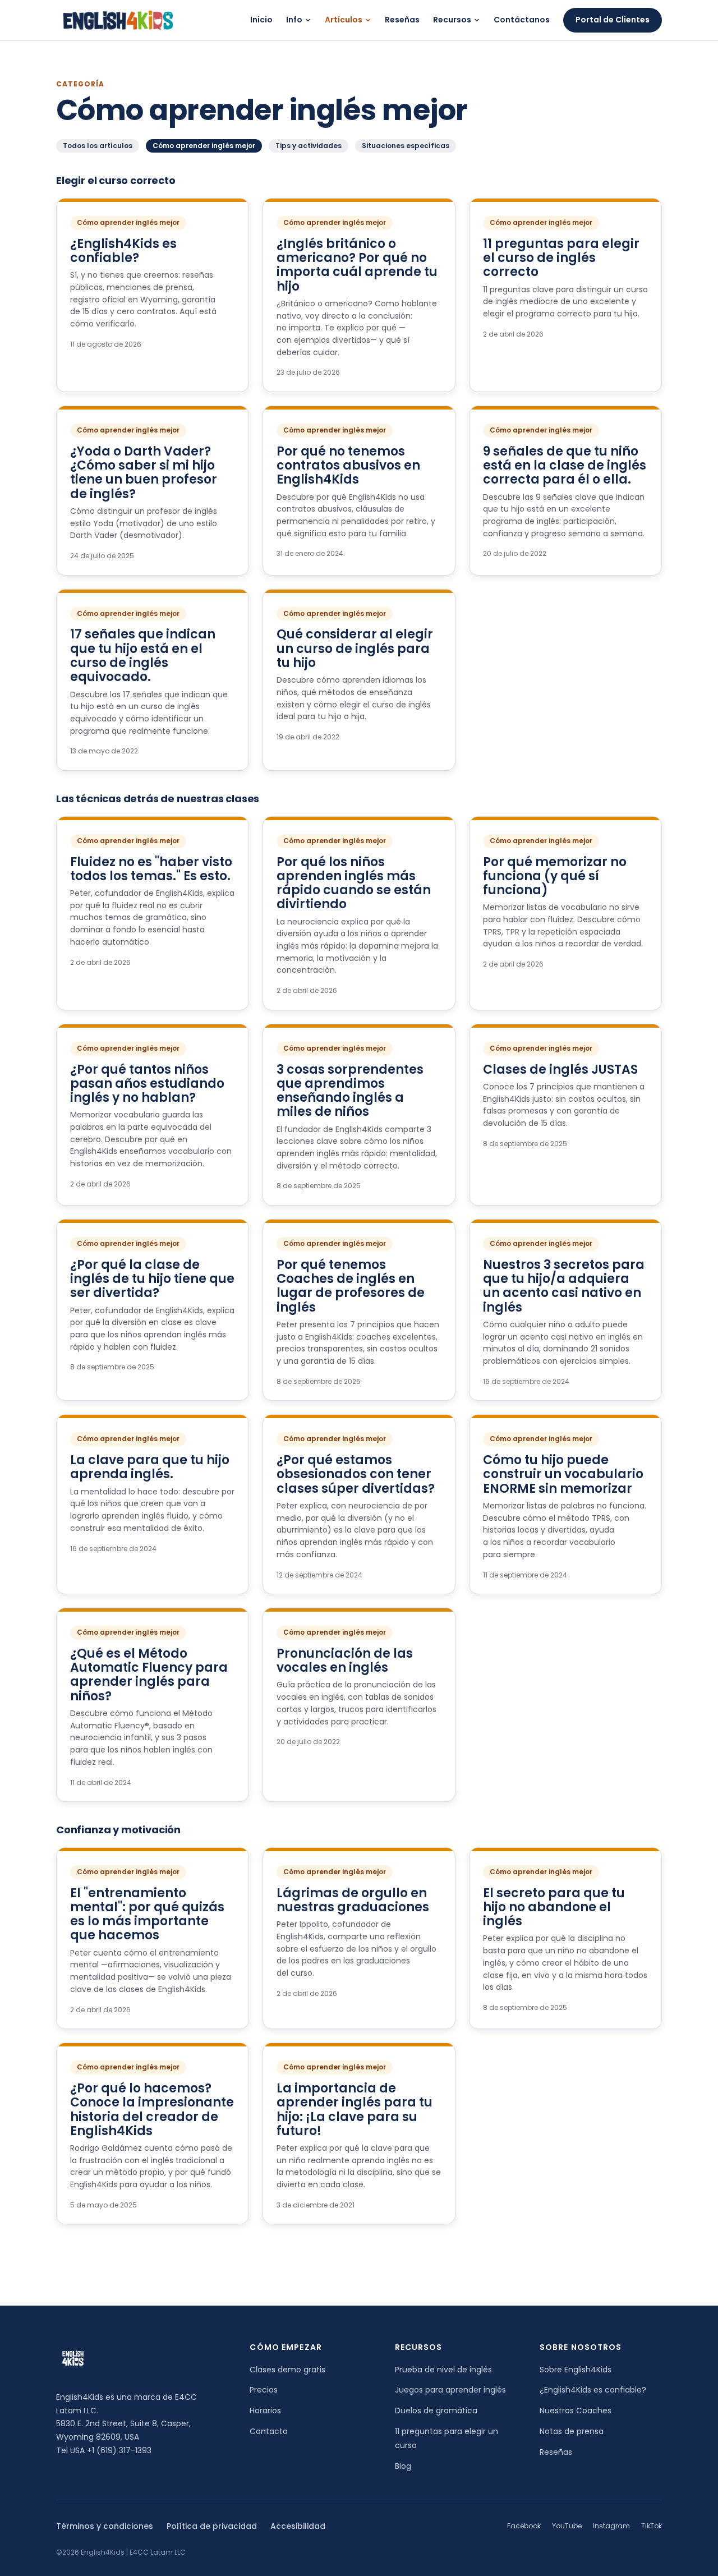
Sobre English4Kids (576, 2370)
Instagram (611, 2526)
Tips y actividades (309, 146)
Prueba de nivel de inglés (443, 2370)
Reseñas (402, 20)
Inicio (261, 20)
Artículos (344, 20)
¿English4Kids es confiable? (593, 2390)
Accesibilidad (298, 2526)
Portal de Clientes (613, 20)
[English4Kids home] (117, 20)
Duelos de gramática (436, 2411)
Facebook (524, 2526)
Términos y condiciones (105, 2526)
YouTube (567, 2526)
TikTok (652, 2526)
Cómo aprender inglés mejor (204, 146)
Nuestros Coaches (576, 2411)
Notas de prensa (572, 2431)
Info (294, 20)
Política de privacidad (212, 2526)
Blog (403, 2466)
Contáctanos (522, 20)
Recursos (452, 20)
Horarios (265, 2411)
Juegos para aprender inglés (450, 2390)
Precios (264, 2390)
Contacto (269, 2431)
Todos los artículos (98, 146)
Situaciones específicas (406, 146)
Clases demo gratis (287, 2370)
